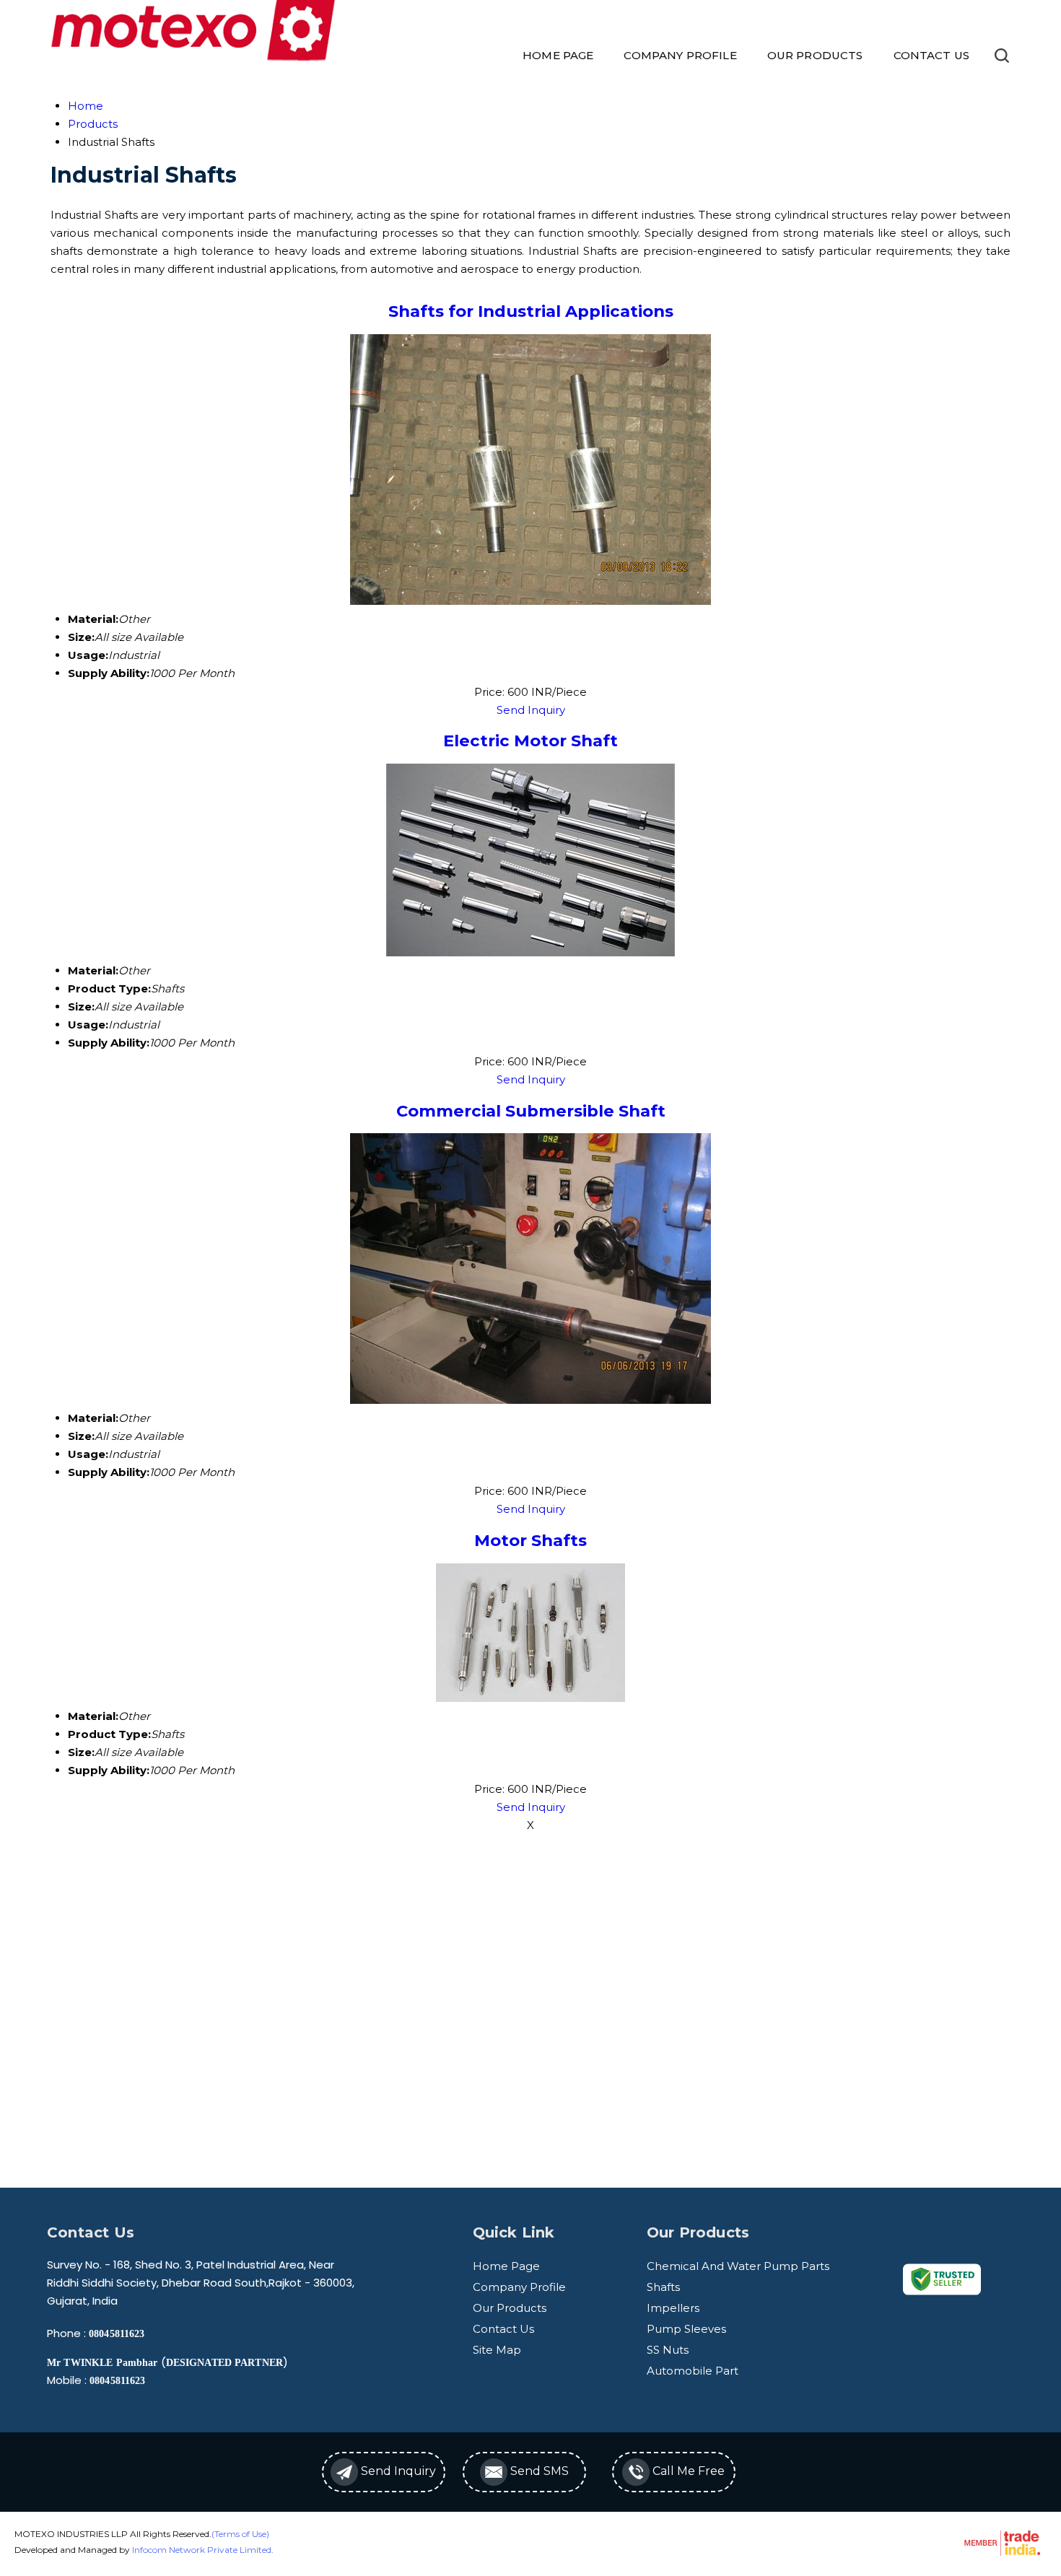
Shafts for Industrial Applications (531, 311)
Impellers (673, 2308)
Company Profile (680, 55)
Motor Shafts (530, 1540)
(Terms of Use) (240, 2534)
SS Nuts (668, 2350)
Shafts (663, 2287)
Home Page (558, 55)
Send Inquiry (531, 710)
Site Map (497, 2350)
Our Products (815, 55)
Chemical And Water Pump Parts (738, 2266)
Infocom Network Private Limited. (203, 2550)
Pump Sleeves (686, 2329)
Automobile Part (693, 2371)
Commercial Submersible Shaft (531, 1111)
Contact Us (932, 55)
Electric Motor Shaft (530, 741)
